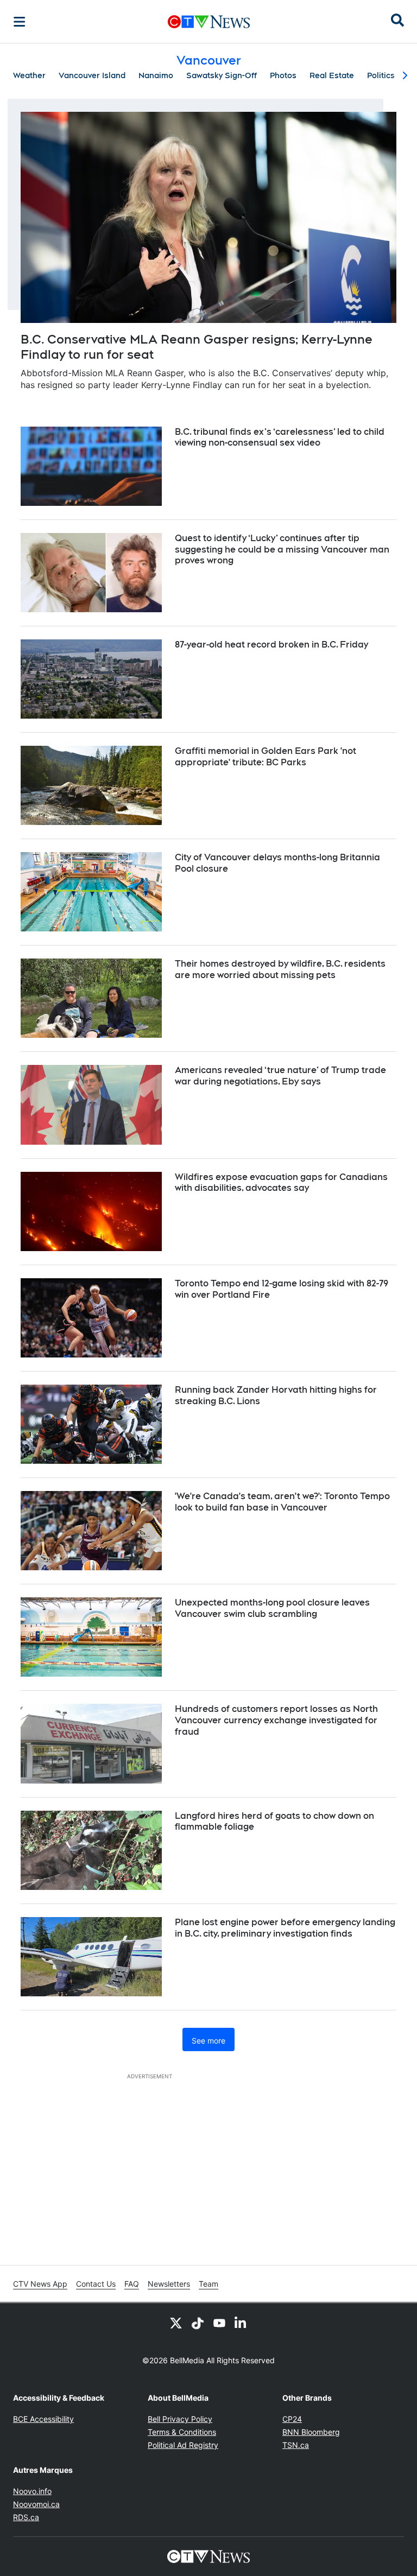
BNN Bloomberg (311, 2432)
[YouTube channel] (219, 2323)
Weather (29, 75)
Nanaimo (156, 75)
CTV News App (40, 2284)
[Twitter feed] (176, 2323)
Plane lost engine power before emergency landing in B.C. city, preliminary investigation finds (285, 1928)
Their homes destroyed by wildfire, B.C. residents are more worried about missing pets (280, 969)
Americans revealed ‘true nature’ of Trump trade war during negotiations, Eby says (280, 1076)
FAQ (132, 2284)
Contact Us (96, 2284)
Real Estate (332, 75)
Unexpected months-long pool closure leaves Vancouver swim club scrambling (272, 1608)
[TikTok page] (198, 2323)
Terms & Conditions (182, 2432)
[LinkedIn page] (241, 2323)
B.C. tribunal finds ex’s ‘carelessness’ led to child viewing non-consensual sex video (280, 437)
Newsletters (169, 2284)
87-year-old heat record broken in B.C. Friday (271, 645)
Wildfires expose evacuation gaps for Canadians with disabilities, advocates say (281, 1183)
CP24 (292, 2419)
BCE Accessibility (43, 2419)
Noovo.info (32, 2491)
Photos (283, 75)
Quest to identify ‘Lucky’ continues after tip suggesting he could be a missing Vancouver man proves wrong (282, 550)
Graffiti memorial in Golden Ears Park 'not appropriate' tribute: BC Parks (266, 757)
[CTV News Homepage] (209, 22)
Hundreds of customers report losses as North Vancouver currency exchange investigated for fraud (276, 1720)
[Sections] (20, 22)
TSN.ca (296, 2445)
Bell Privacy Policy (180, 2419)
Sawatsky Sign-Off (222, 75)
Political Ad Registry (183, 2445)
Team (208, 2284)
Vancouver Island (92, 75)
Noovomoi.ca (36, 2504)
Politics (381, 75)
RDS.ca (26, 2517)
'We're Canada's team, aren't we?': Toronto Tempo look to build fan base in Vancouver (282, 1502)
